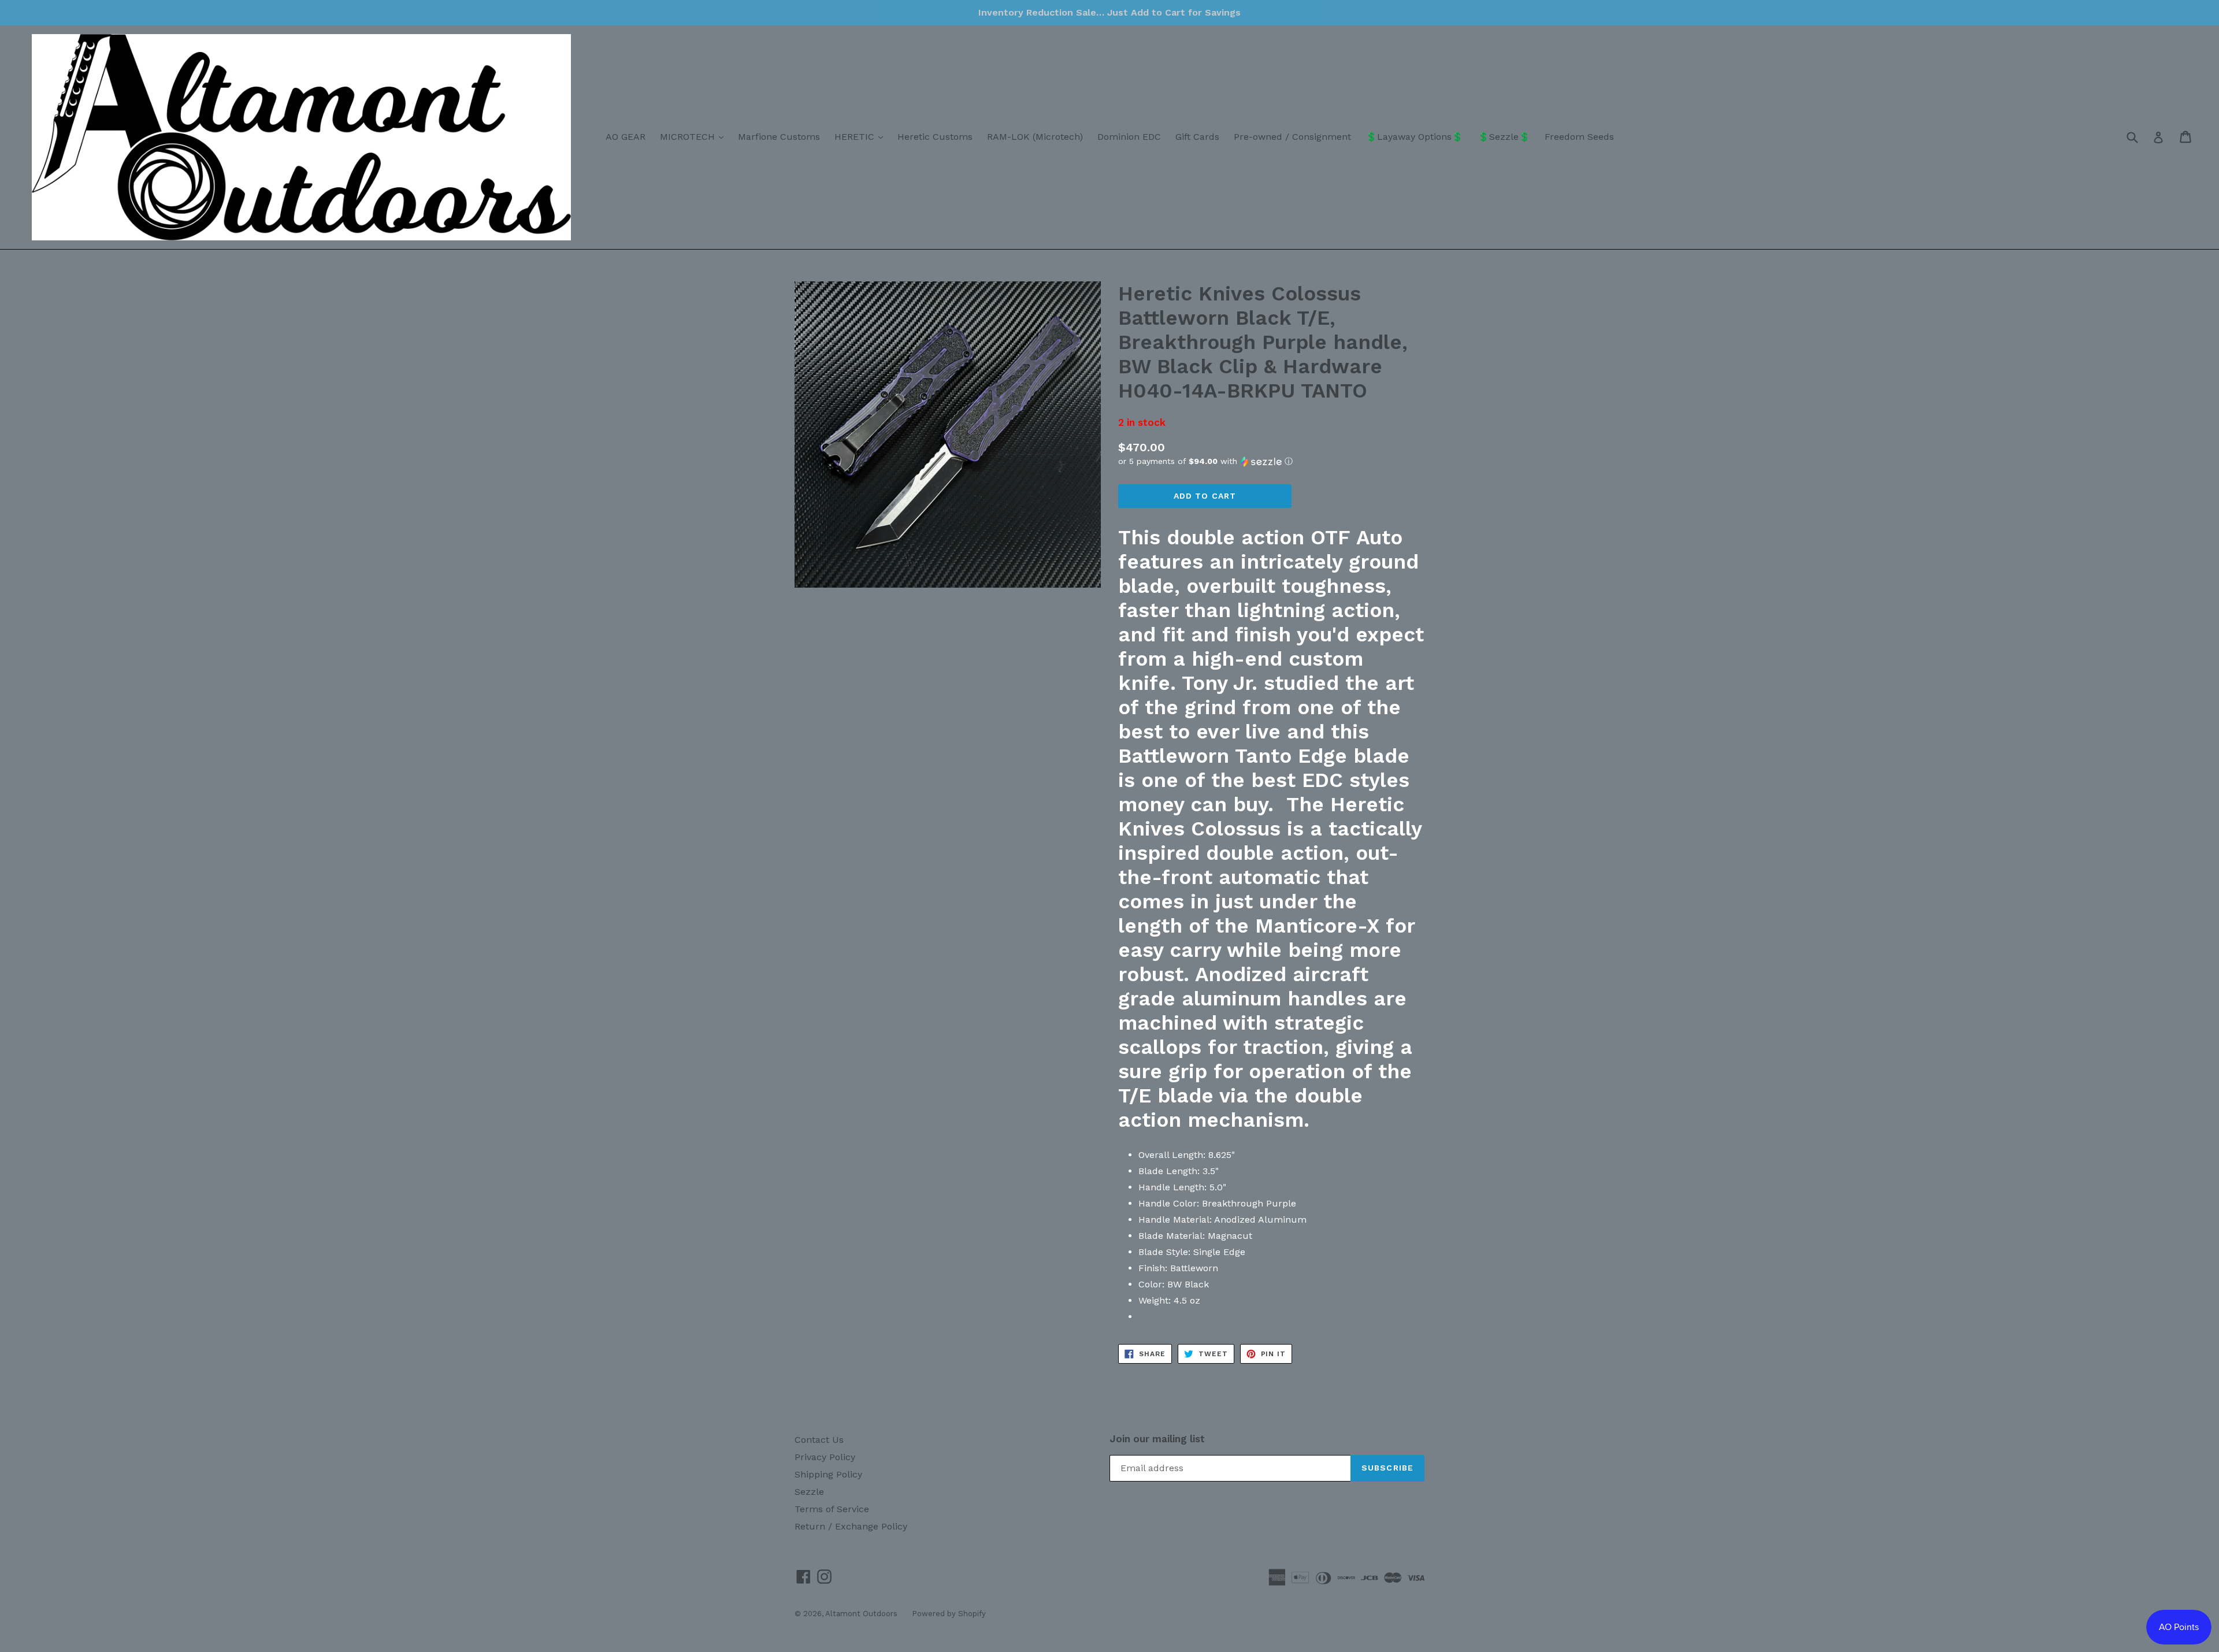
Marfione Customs (779, 137)
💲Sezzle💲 (1504, 137)
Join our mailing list (1157, 1439)
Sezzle (809, 1492)
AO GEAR (626, 137)
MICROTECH (695, 136)
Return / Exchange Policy (851, 1526)
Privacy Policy (825, 1457)
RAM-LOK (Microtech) (1035, 137)
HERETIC (862, 136)
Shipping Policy (828, 1474)
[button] (1271, 461)
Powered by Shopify (949, 1614)
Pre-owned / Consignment (1292, 137)
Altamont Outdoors (861, 1614)
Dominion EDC (1129, 137)
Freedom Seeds (1579, 137)
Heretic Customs (935, 137)
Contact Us (819, 1440)
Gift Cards (1197, 137)
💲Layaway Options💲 (1414, 137)
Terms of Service (832, 1509)
